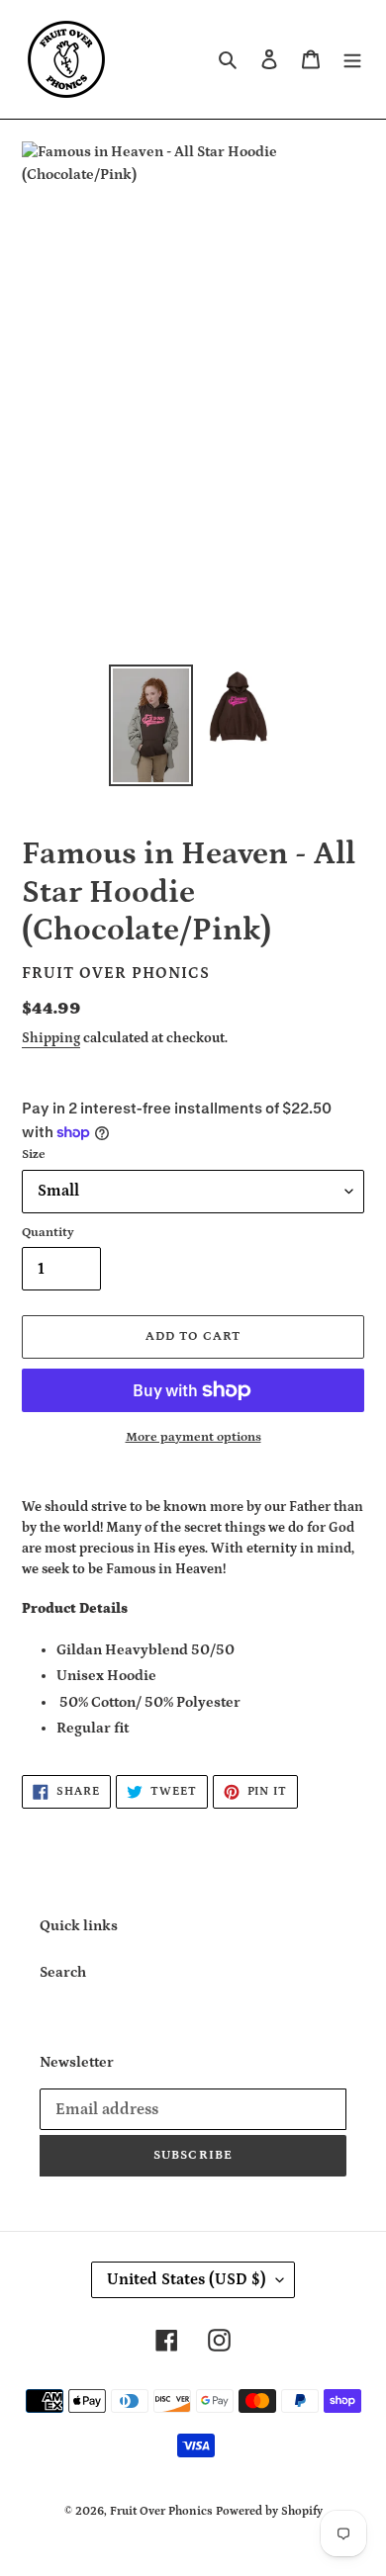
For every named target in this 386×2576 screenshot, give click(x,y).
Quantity (48, 1233)
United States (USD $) (187, 2279)
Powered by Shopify (269, 2511)
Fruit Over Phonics (161, 2511)
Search (63, 1972)
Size (34, 1155)
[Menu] (352, 60)
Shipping (51, 1038)
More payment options (193, 1437)
